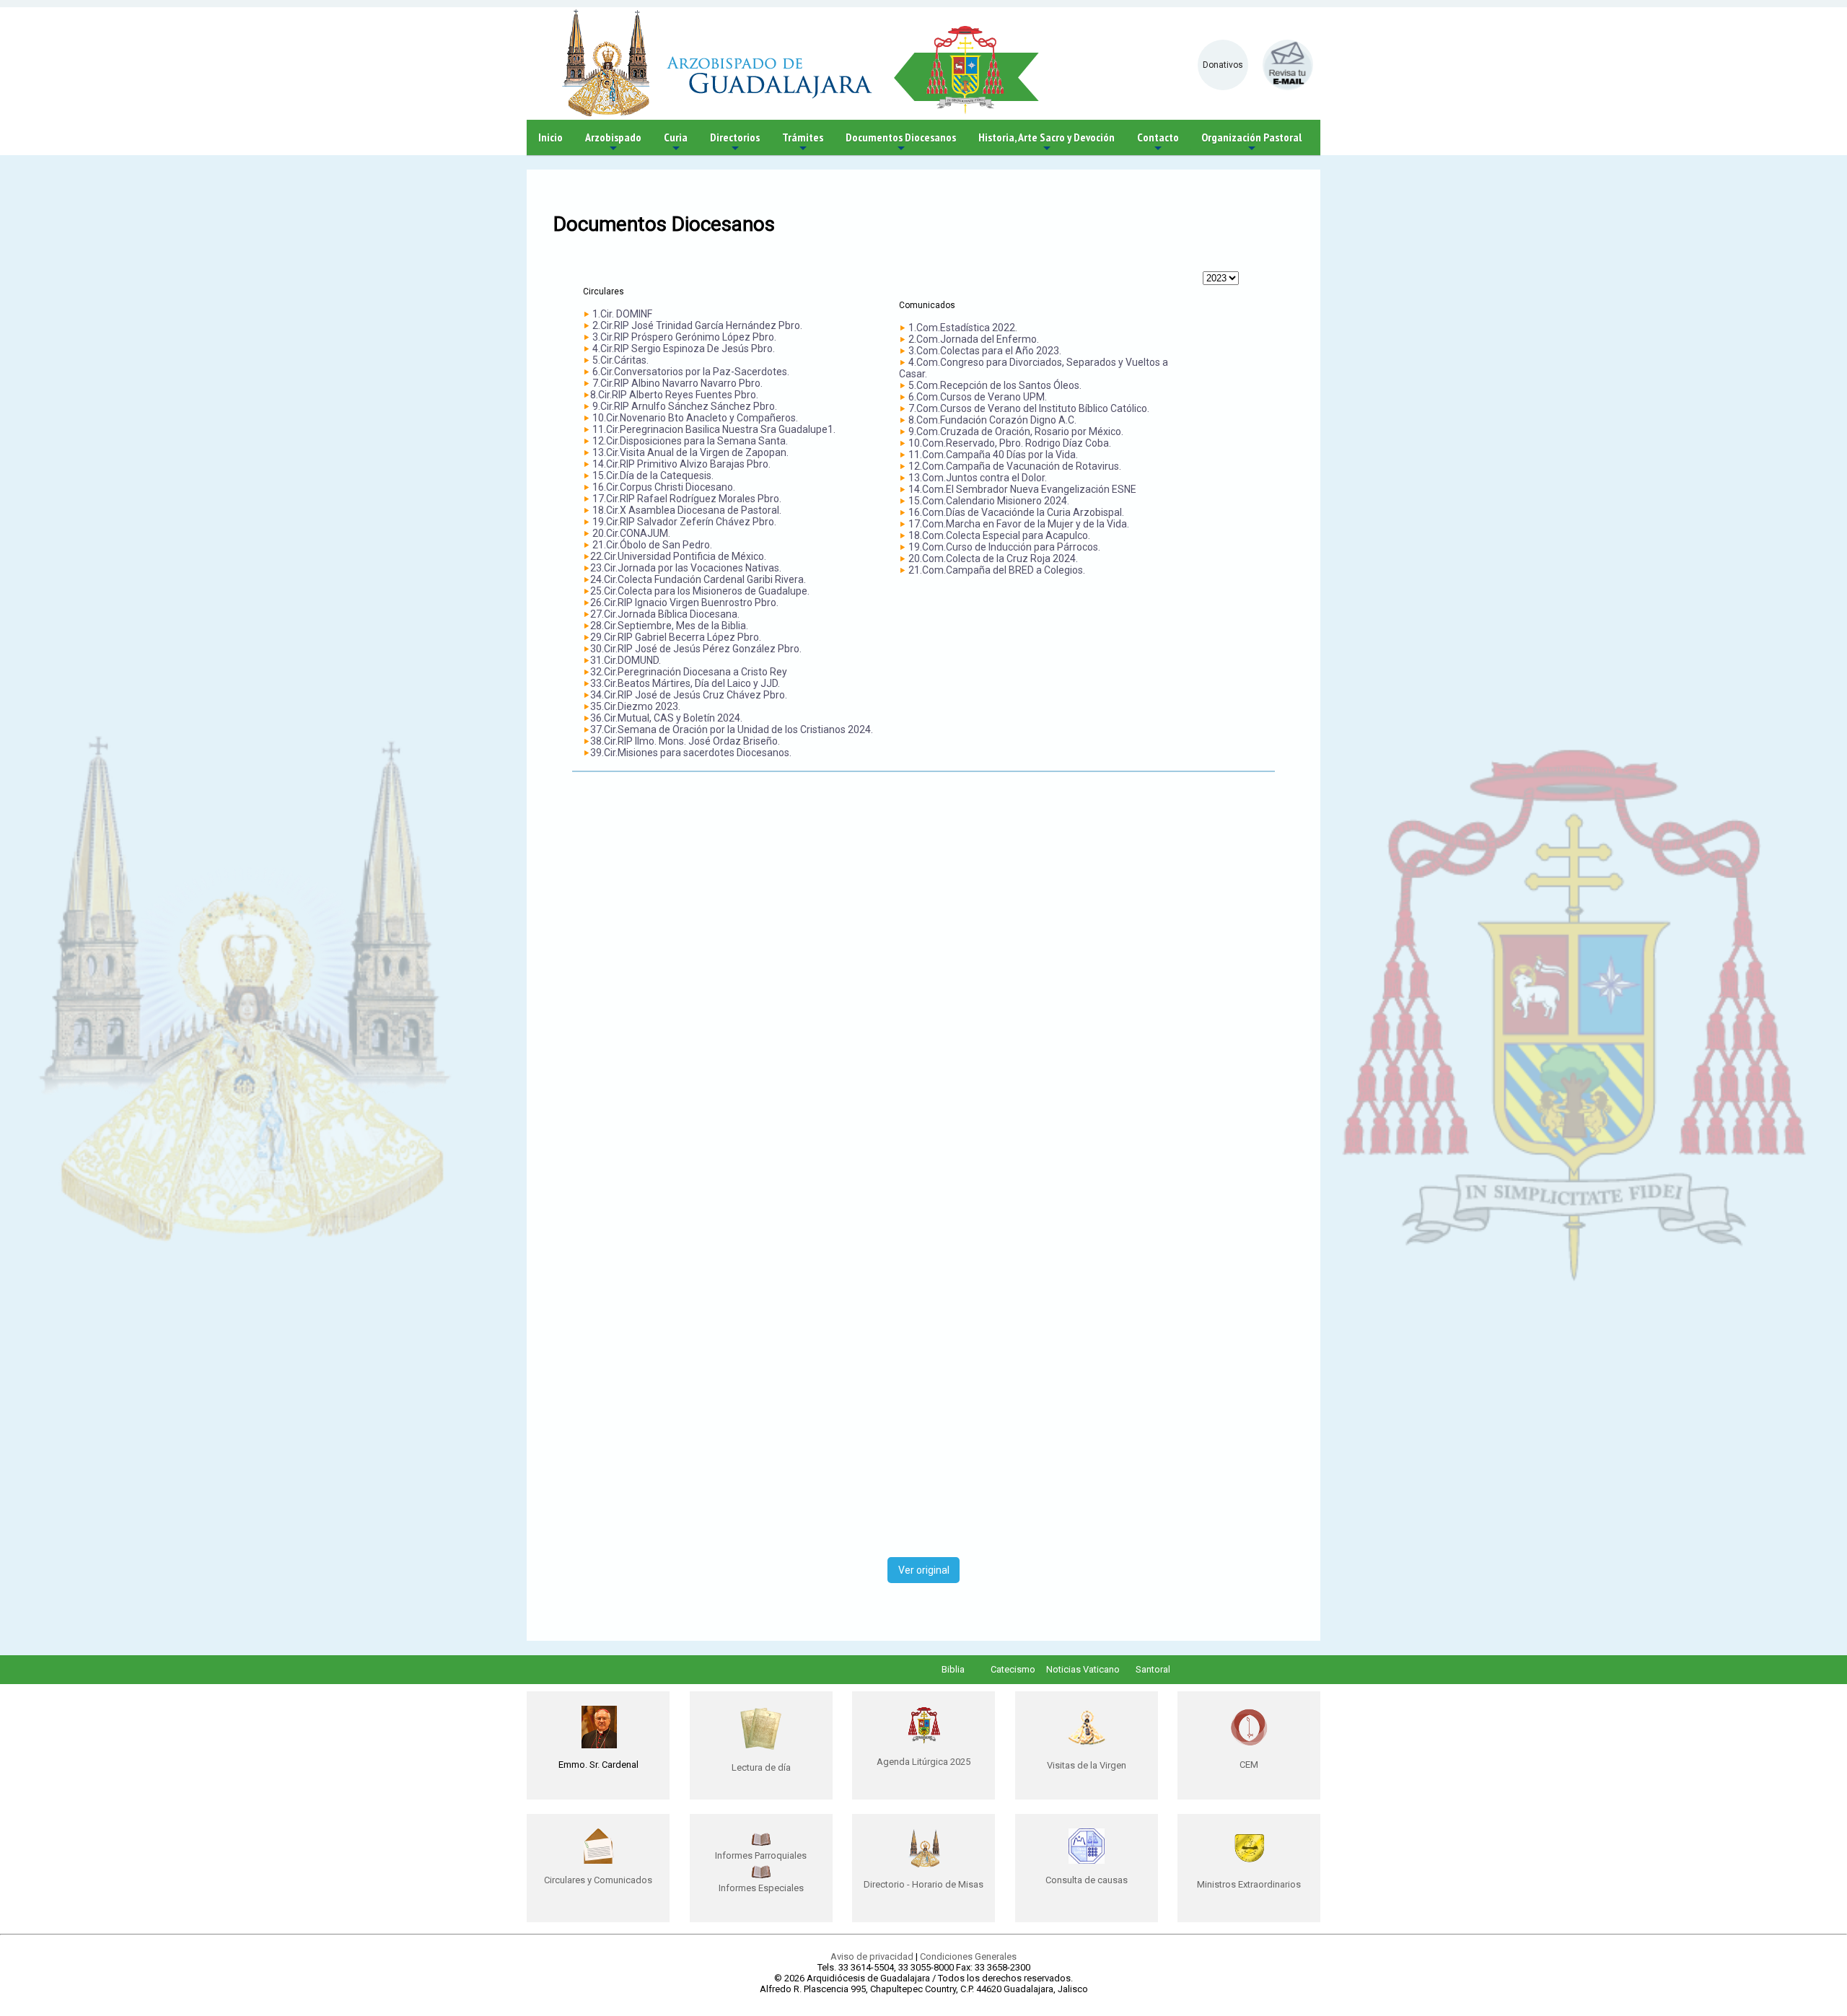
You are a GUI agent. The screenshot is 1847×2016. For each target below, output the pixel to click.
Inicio (550, 137)
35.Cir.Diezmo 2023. (635, 706)
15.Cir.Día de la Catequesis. (653, 475)
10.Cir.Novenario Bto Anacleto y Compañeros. (695, 418)
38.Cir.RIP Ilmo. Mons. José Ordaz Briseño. (685, 741)
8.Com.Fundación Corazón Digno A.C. (992, 420)
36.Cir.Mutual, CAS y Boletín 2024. (666, 718)
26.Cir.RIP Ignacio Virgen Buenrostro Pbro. (684, 602)
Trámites (803, 143)
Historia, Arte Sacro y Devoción (1047, 143)
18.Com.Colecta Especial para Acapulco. (999, 535)
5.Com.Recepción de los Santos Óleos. (995, 385)
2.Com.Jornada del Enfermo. (974, 339)
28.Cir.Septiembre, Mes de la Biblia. (669, 626)
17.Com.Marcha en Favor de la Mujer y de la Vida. (1019, 524)
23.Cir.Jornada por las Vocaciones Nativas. (686, 568)
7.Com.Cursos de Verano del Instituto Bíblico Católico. (1029, 408)
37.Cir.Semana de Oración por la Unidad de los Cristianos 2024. (732, 729)
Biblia (953, 1669)
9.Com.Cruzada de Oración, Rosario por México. (1016, 431)
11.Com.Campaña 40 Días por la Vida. (993, 455)
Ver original (924, 1570)
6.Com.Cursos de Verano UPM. (978, 397)
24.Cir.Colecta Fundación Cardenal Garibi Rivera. (698, 579)
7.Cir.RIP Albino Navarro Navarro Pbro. (677, 383)
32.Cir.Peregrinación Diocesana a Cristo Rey (689, 672)
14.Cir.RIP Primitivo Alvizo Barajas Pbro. (681, 464)
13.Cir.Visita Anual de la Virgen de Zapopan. (690, 452)
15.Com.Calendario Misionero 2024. (989, 501)
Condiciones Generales (968, 1956)
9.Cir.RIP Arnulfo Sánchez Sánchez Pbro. (685, 406)
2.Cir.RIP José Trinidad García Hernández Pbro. (697, 325)
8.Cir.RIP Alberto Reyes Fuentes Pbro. (674, 395)
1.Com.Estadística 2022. (963, 328)
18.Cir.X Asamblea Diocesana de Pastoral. (687, 510)
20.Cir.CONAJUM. (631, 533)
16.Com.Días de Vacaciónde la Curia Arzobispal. (1016, 512)
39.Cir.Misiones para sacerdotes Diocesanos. (691, 753)
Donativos (1223, 65)
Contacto (1158, 143)
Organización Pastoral (1251, 143)
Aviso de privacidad (872, 1956)
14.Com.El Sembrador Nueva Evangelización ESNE (1022, 489)
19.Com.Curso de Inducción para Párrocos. (1004, 547)
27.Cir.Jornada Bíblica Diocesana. (665, 614)
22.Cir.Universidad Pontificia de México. (678, 556)
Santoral (1153, 1669)
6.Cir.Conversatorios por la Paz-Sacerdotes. (691, 372)
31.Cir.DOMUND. (626, 660)
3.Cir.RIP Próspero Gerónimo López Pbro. (684, 337)
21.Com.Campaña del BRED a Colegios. (997, 570)
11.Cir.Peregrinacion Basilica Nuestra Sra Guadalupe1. (714, 429)
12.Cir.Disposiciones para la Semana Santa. (690, 441)
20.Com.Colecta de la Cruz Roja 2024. (993, 558)
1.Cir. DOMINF (622, 314)
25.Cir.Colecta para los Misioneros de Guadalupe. (700, 591)
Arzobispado (613, 143)
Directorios (735, 143)
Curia (676, 143)
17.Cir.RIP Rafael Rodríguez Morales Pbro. (687, 499)
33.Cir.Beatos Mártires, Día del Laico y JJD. (685, 683)
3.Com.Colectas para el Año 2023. (985, 351)
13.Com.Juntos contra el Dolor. (978, 478)
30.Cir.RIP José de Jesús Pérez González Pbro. (696, 649)
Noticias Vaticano (1083, 1669)
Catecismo (1013, 1669)
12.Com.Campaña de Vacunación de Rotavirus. (1015, 466)
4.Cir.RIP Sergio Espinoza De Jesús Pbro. (684, 349)
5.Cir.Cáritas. (620, 360)
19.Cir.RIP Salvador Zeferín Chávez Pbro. (684, 522)
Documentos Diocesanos (901, 143)
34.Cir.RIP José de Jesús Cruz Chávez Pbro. (689, 695)
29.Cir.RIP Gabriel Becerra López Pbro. (676, 637)
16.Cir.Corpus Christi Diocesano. (664, 487)
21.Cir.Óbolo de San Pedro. (651, 545)
